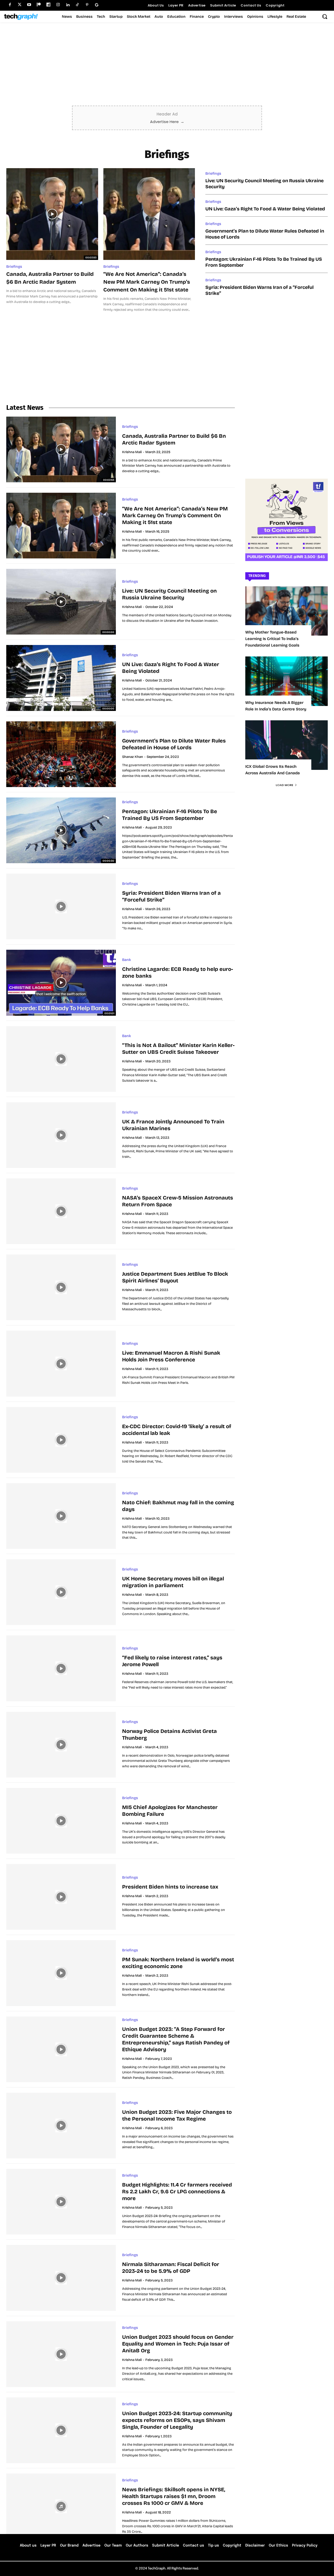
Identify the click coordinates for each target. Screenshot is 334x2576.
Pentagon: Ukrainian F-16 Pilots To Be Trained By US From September (170, 815)
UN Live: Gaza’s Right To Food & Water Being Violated (265, 209)
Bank (127, 960)
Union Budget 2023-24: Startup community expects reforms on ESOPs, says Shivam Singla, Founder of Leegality (177, 2420)
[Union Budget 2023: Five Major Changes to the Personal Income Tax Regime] (61, 2126)
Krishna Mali (132, 452)
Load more (285, 785)
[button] (325, 16)
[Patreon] (39, 5)
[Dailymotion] (48, 5)
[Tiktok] (77, 5)
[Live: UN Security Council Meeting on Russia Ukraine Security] (61, 602)
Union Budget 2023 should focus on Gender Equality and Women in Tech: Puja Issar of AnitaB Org (178, 2344)
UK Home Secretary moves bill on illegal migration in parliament (173, 1582)
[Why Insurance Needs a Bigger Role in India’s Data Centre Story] (287, 681)
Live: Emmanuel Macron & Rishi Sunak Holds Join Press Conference (171, 1356)
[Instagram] (58, 5)
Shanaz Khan (133, 757)
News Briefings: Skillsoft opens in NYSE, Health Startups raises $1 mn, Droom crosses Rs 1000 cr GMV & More (174, 2496)
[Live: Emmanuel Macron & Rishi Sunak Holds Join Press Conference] (61, 1363)
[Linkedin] (68, 5)
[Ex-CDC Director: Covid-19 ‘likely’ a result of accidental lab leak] (61, 1440)
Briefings (14, 267)
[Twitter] (19, 5)
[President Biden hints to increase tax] (61, 1897)
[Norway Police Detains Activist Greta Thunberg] (61, 1745)
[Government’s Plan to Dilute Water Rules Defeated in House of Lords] (61, 754)
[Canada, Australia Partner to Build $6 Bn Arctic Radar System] (52, 214)
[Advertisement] (167, 66)
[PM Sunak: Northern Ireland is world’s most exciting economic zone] (61, 1973)
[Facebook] (10, 5)
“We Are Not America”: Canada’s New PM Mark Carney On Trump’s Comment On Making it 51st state (147, 282)
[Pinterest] (87, 5)
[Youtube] (29, 5)
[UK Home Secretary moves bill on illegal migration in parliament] (61, 1592)
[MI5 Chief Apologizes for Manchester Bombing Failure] (61, 1821)
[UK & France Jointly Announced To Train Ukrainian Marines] (61, 1135)
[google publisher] (97, 5)
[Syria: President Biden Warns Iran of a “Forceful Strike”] (61, 906)
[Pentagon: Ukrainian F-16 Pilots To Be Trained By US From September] (61, 830)
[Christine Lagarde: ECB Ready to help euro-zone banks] (61, 983)
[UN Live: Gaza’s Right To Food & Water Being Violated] (61, 678)
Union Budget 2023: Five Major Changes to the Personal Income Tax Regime (177, 2115)
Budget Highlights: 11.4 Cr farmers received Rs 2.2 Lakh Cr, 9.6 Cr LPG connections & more (177, 2191)
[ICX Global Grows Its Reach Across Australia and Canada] (287, 745)
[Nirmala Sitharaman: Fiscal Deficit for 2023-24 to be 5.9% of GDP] (61, 2278)
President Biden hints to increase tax (170, 1887)
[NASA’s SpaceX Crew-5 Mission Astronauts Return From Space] (61, 1211)
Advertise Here (167, 122)
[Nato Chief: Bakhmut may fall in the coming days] (61, 1516)
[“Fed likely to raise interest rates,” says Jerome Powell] (61, 1668)
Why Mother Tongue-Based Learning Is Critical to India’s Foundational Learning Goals (272, 639)
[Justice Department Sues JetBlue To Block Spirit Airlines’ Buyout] (61, 1287)
